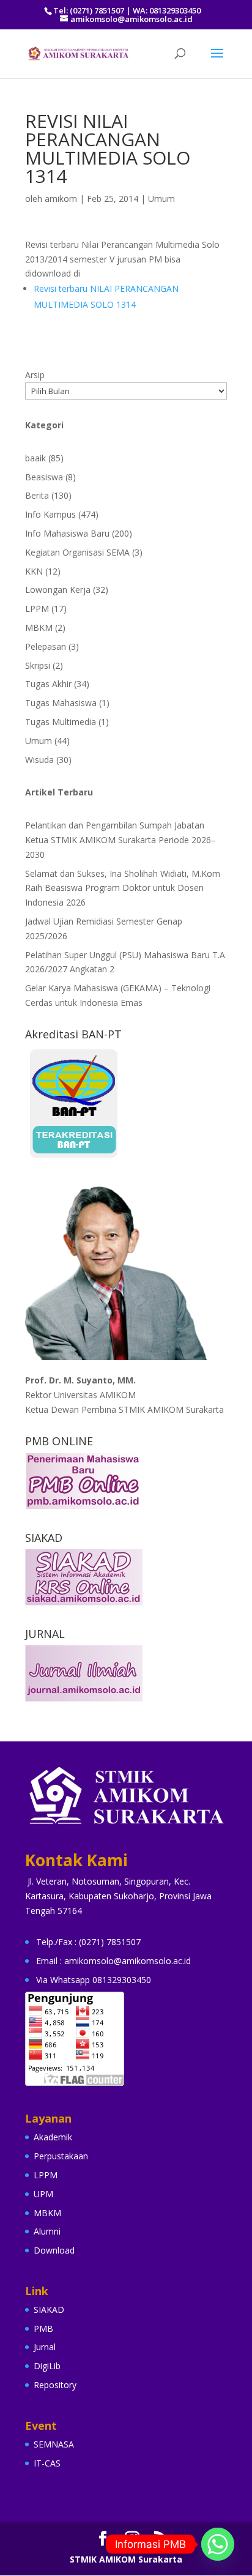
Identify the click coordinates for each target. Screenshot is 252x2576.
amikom (61, 199)
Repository (55, 2385)
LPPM (37, 609)
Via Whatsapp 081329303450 (94, 1980)
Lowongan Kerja (58, 590)
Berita (37, 495)
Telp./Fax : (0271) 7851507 (88, 1942)
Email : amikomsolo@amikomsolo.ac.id (113, 1961)
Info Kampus (50, 514)
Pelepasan (46, 646)
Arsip (35, 375)
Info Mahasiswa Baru (67, 533)
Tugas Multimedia (61, 722)
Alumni (47, 2231)
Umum (161, 199)
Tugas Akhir (48, 684)
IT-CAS (47, 2463)
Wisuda (39, 760)
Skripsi (38, 665)
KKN (34, 571)
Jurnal (45, 2347)
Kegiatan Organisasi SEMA (77, 552)
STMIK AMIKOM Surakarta (126, 2559)
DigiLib (47, 2366)
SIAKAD (49, 2310)
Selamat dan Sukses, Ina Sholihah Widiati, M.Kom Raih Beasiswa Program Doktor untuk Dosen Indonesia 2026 (123, 888)
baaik (35, 458)
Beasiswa (44, 477)
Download (54, 2250)
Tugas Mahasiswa (61, 703)
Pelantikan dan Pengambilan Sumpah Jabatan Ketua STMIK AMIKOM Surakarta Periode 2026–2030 (120, 840)
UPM (43, 2194)
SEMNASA (54, 2444)
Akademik (53, 2137)
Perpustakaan (61, 2156)
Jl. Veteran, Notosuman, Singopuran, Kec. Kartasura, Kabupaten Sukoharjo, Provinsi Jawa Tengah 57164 (118, 1896)
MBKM (39, 627)
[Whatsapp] (218, 2544)
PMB (43, 2328)
